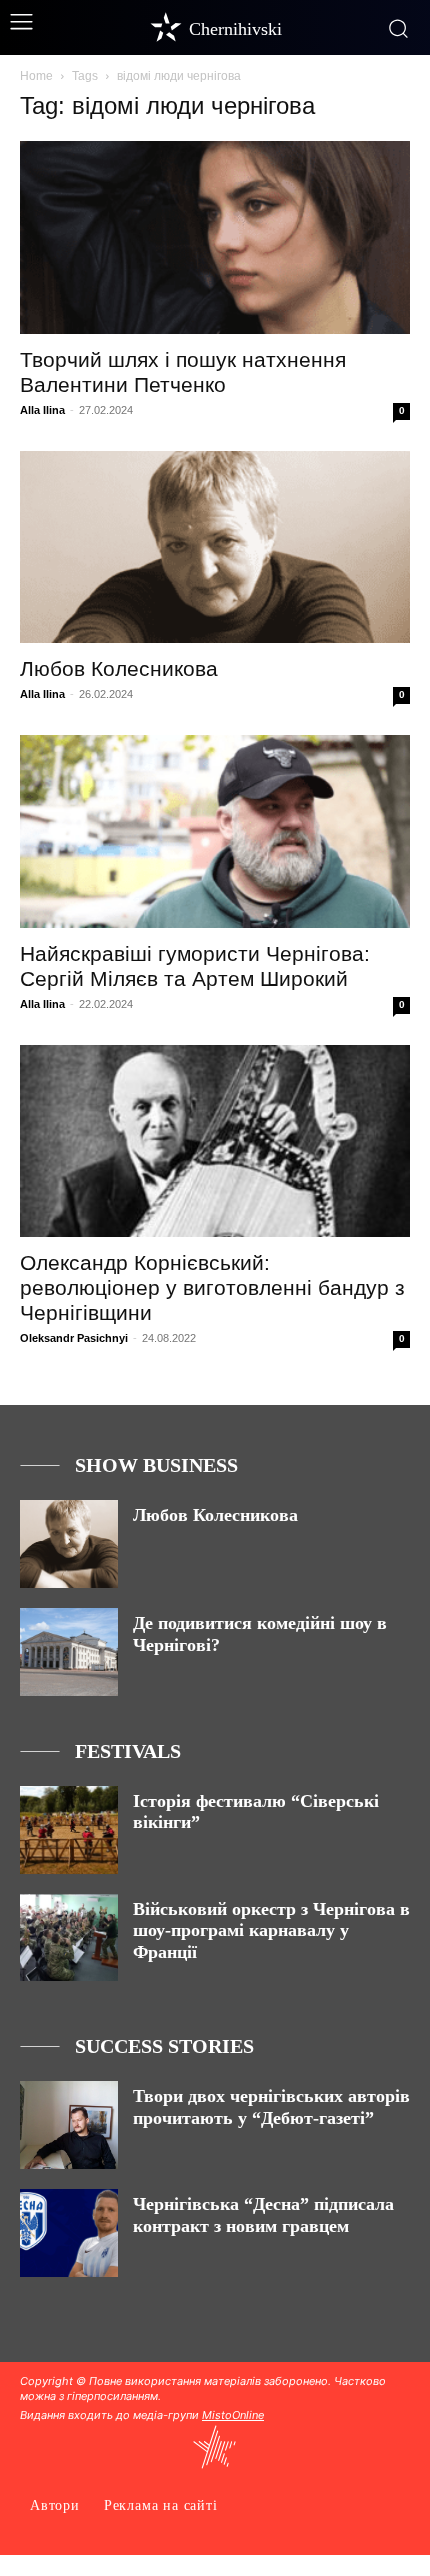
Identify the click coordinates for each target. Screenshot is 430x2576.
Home (36, 76)
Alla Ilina (42, 410)
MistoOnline (233, 2415)
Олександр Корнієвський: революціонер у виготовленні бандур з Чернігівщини (212, 1287)
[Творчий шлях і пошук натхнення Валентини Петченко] (215, 237)
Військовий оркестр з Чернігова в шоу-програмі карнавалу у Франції (271, 1930)
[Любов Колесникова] (215, 547)
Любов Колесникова (119, 668)
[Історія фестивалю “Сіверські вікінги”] (69, 1830)
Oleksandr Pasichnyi (74, 1338)
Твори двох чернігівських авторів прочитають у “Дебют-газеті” (271, 2107)
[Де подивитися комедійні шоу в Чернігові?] (69, 1652)
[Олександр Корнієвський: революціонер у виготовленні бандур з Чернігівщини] (215, 1141)
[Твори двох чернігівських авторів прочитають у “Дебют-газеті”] (69, 2125)
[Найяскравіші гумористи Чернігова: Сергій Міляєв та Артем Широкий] (215, 831)
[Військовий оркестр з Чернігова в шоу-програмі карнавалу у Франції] (69, 1938)
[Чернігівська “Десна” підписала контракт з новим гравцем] (69, 2233)
